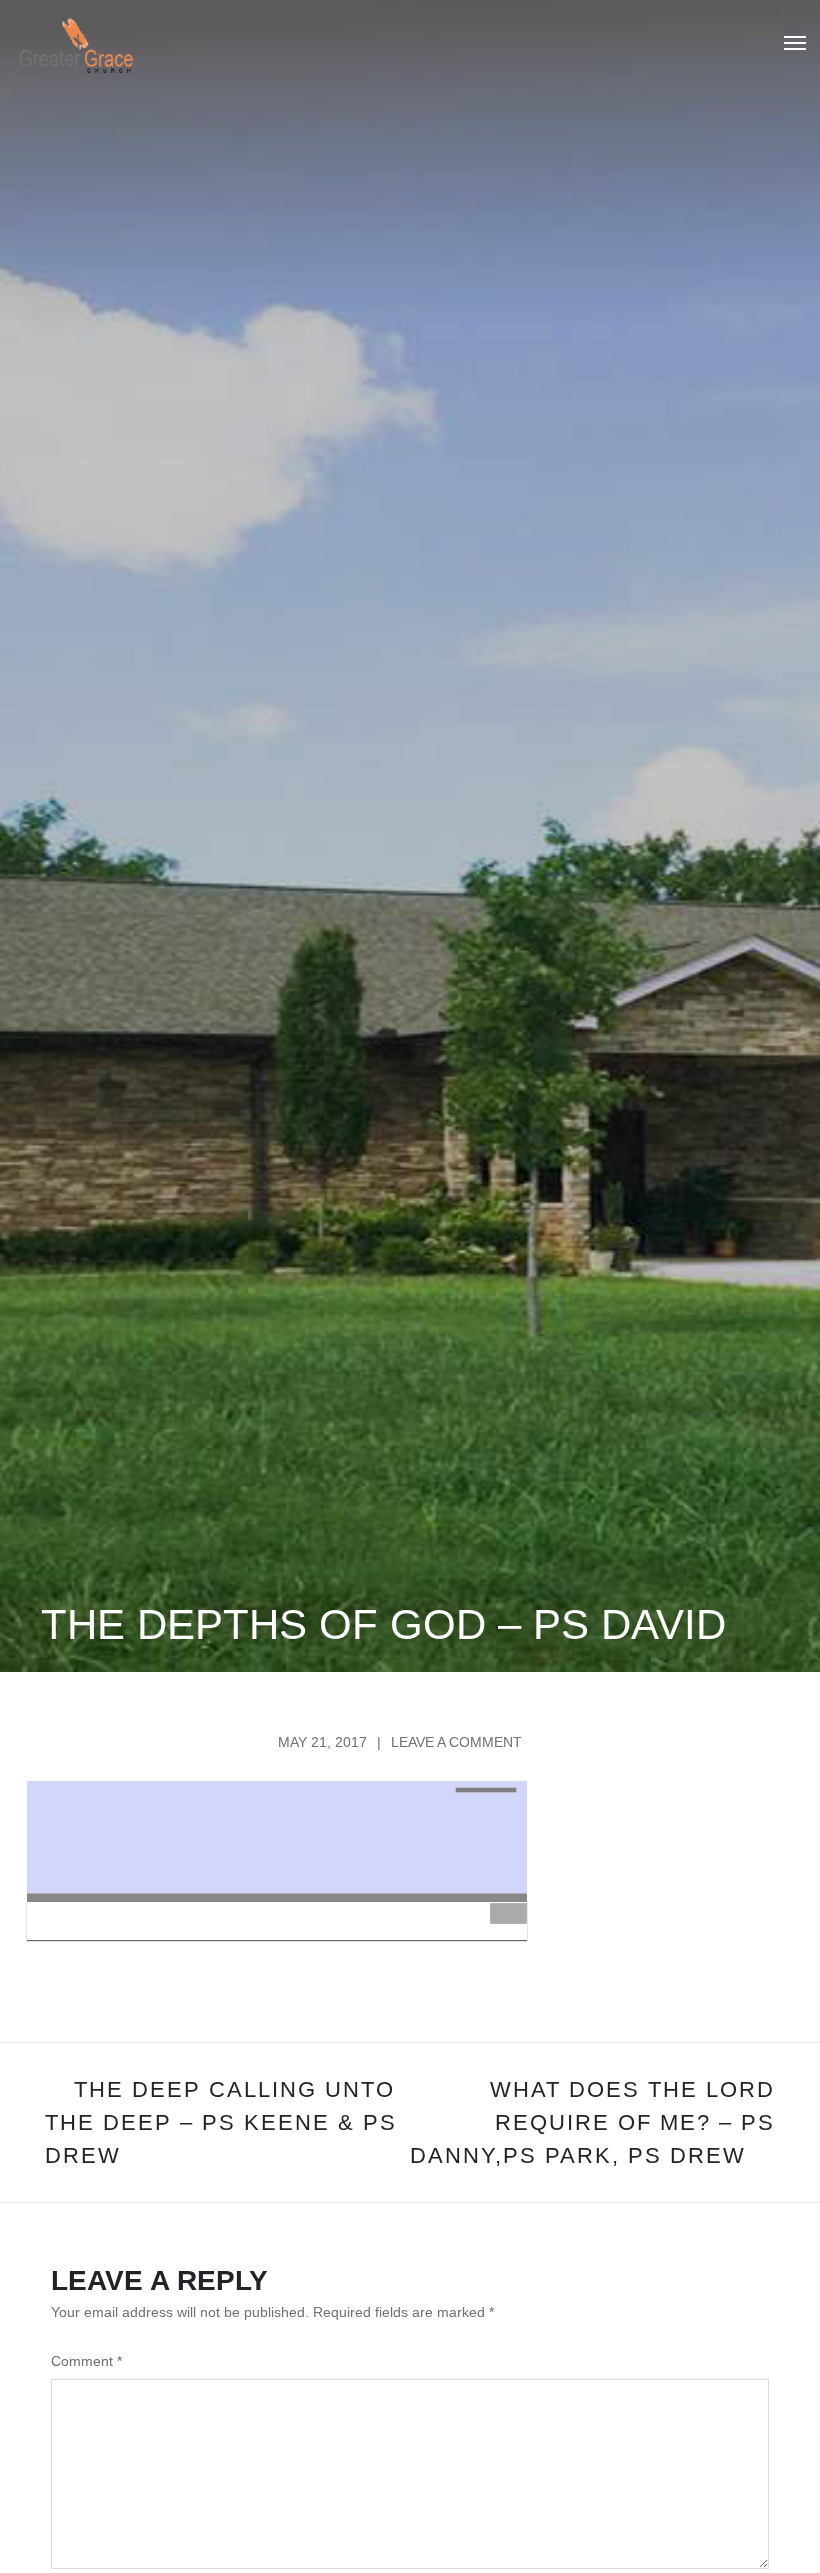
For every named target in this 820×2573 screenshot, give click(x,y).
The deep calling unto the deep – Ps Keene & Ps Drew (221, 2122)
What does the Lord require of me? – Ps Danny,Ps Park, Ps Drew (592, 2122)
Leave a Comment (456, 1742)
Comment (86, 2361)
